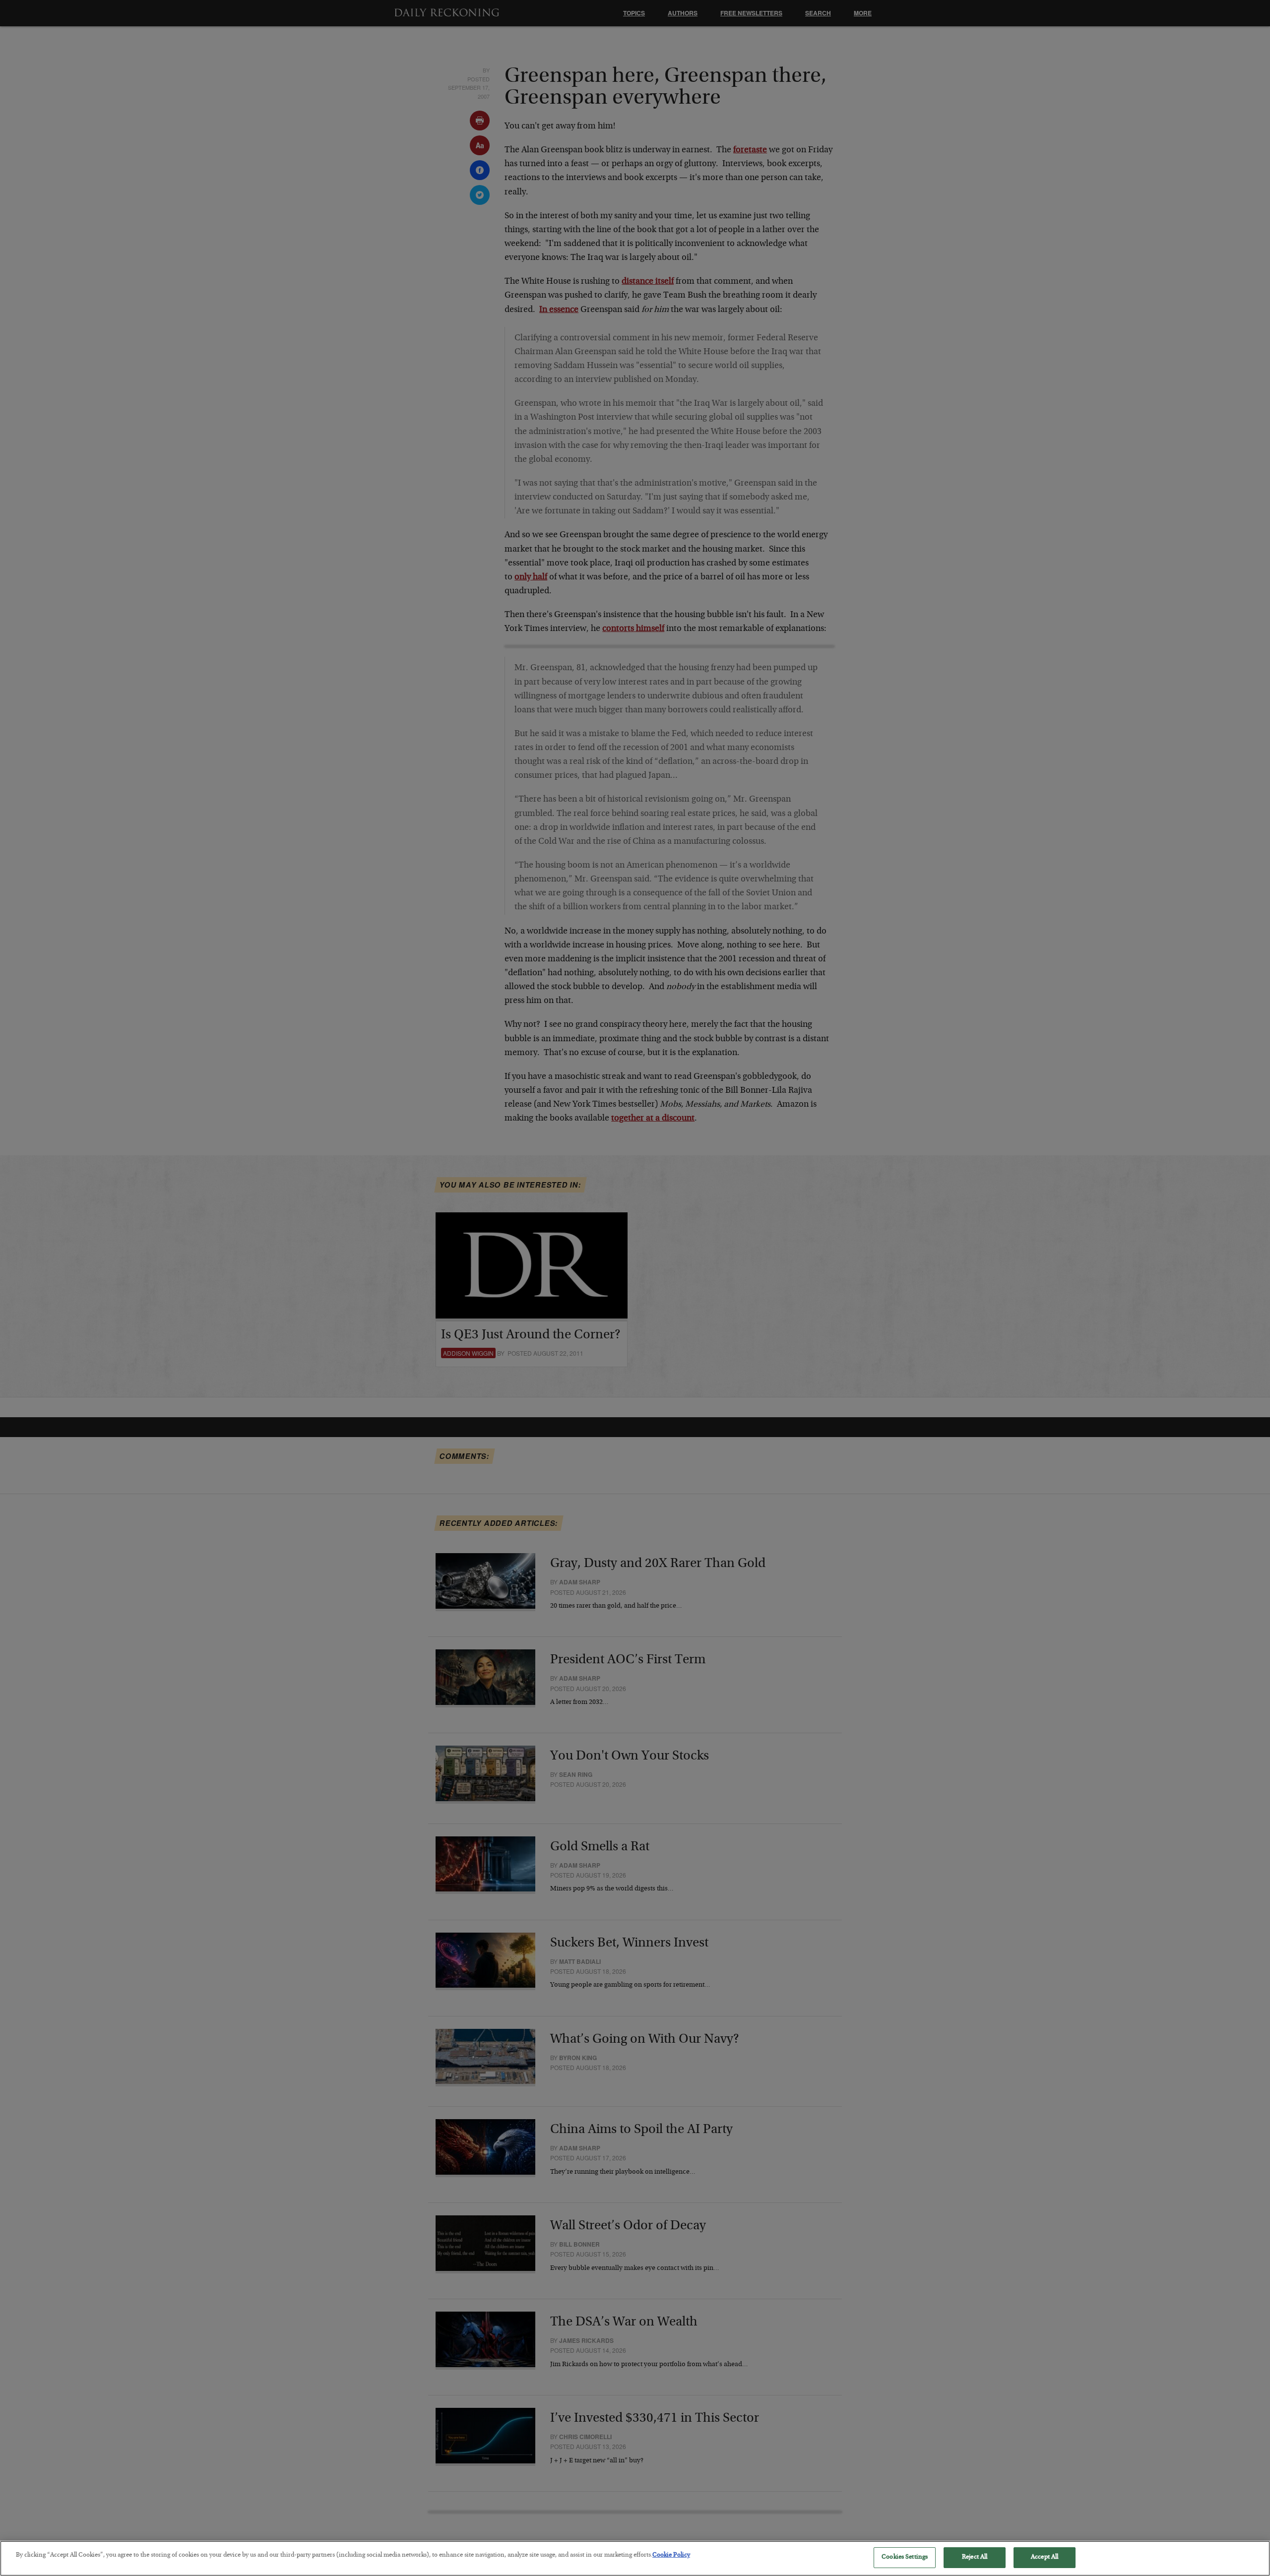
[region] (635, 2558)
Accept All (1045, 2557)
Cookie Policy (671, 2555)
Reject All (975, 2557)
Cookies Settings (905, 2557)
